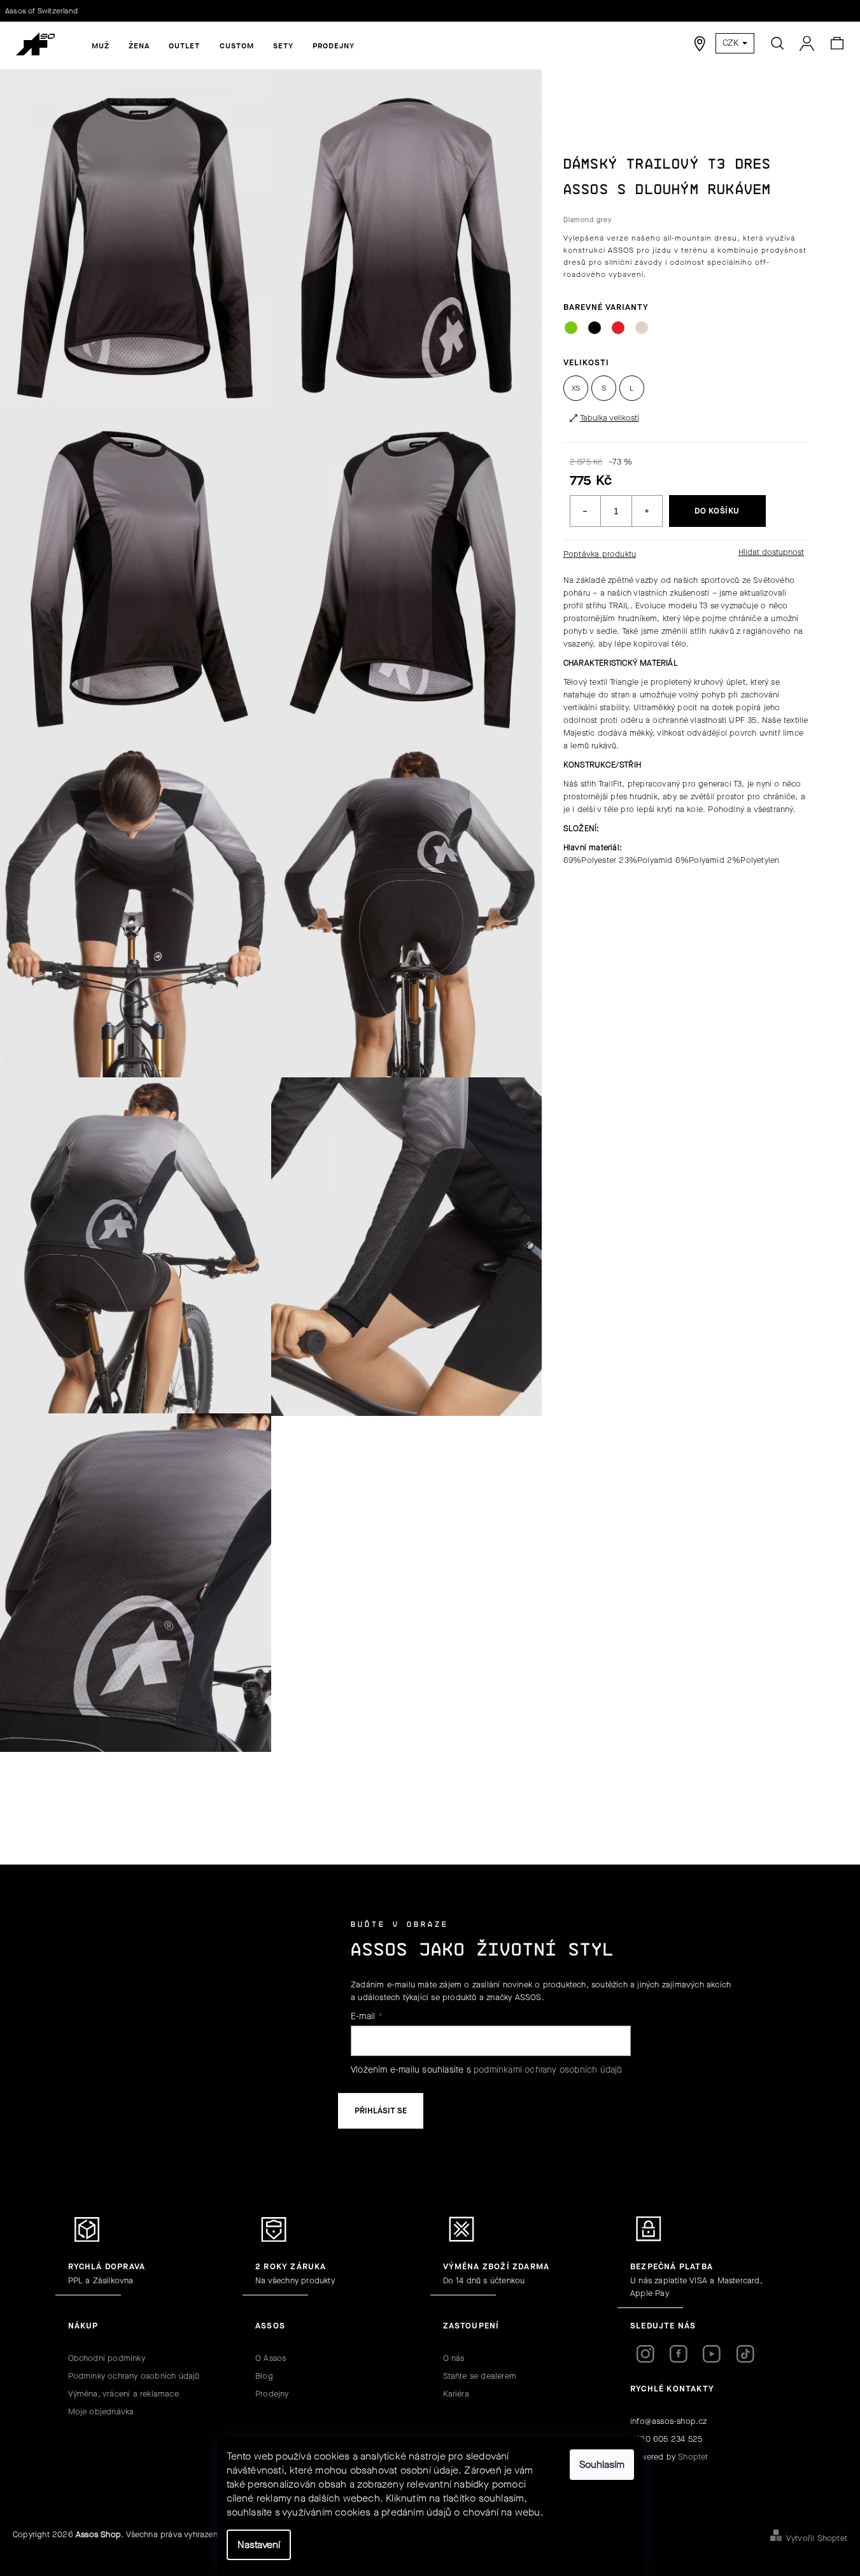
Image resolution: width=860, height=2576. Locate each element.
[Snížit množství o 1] (586, 511)
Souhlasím (602, 2464)
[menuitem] (101, 46)
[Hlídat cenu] (770, 552)
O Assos (271, 2358)
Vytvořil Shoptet (817, 2538)
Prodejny (272, 2394)
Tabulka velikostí (610, 418)
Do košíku (717, 511)
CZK (732, 43)
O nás (454, 2358)
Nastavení (259, 2544)
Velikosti (586, 362)
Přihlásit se (381, 2110)
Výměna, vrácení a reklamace (123, 2394)
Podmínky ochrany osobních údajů (134, 2376)
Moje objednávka (101, 2411)
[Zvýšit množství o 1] (647, 511)
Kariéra (456, 2394)
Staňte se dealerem (480, 2376)
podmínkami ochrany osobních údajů (548, 2070)
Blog (264, 2376)
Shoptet (693, 2457)
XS (576, 388)
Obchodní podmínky (107, 2358)
